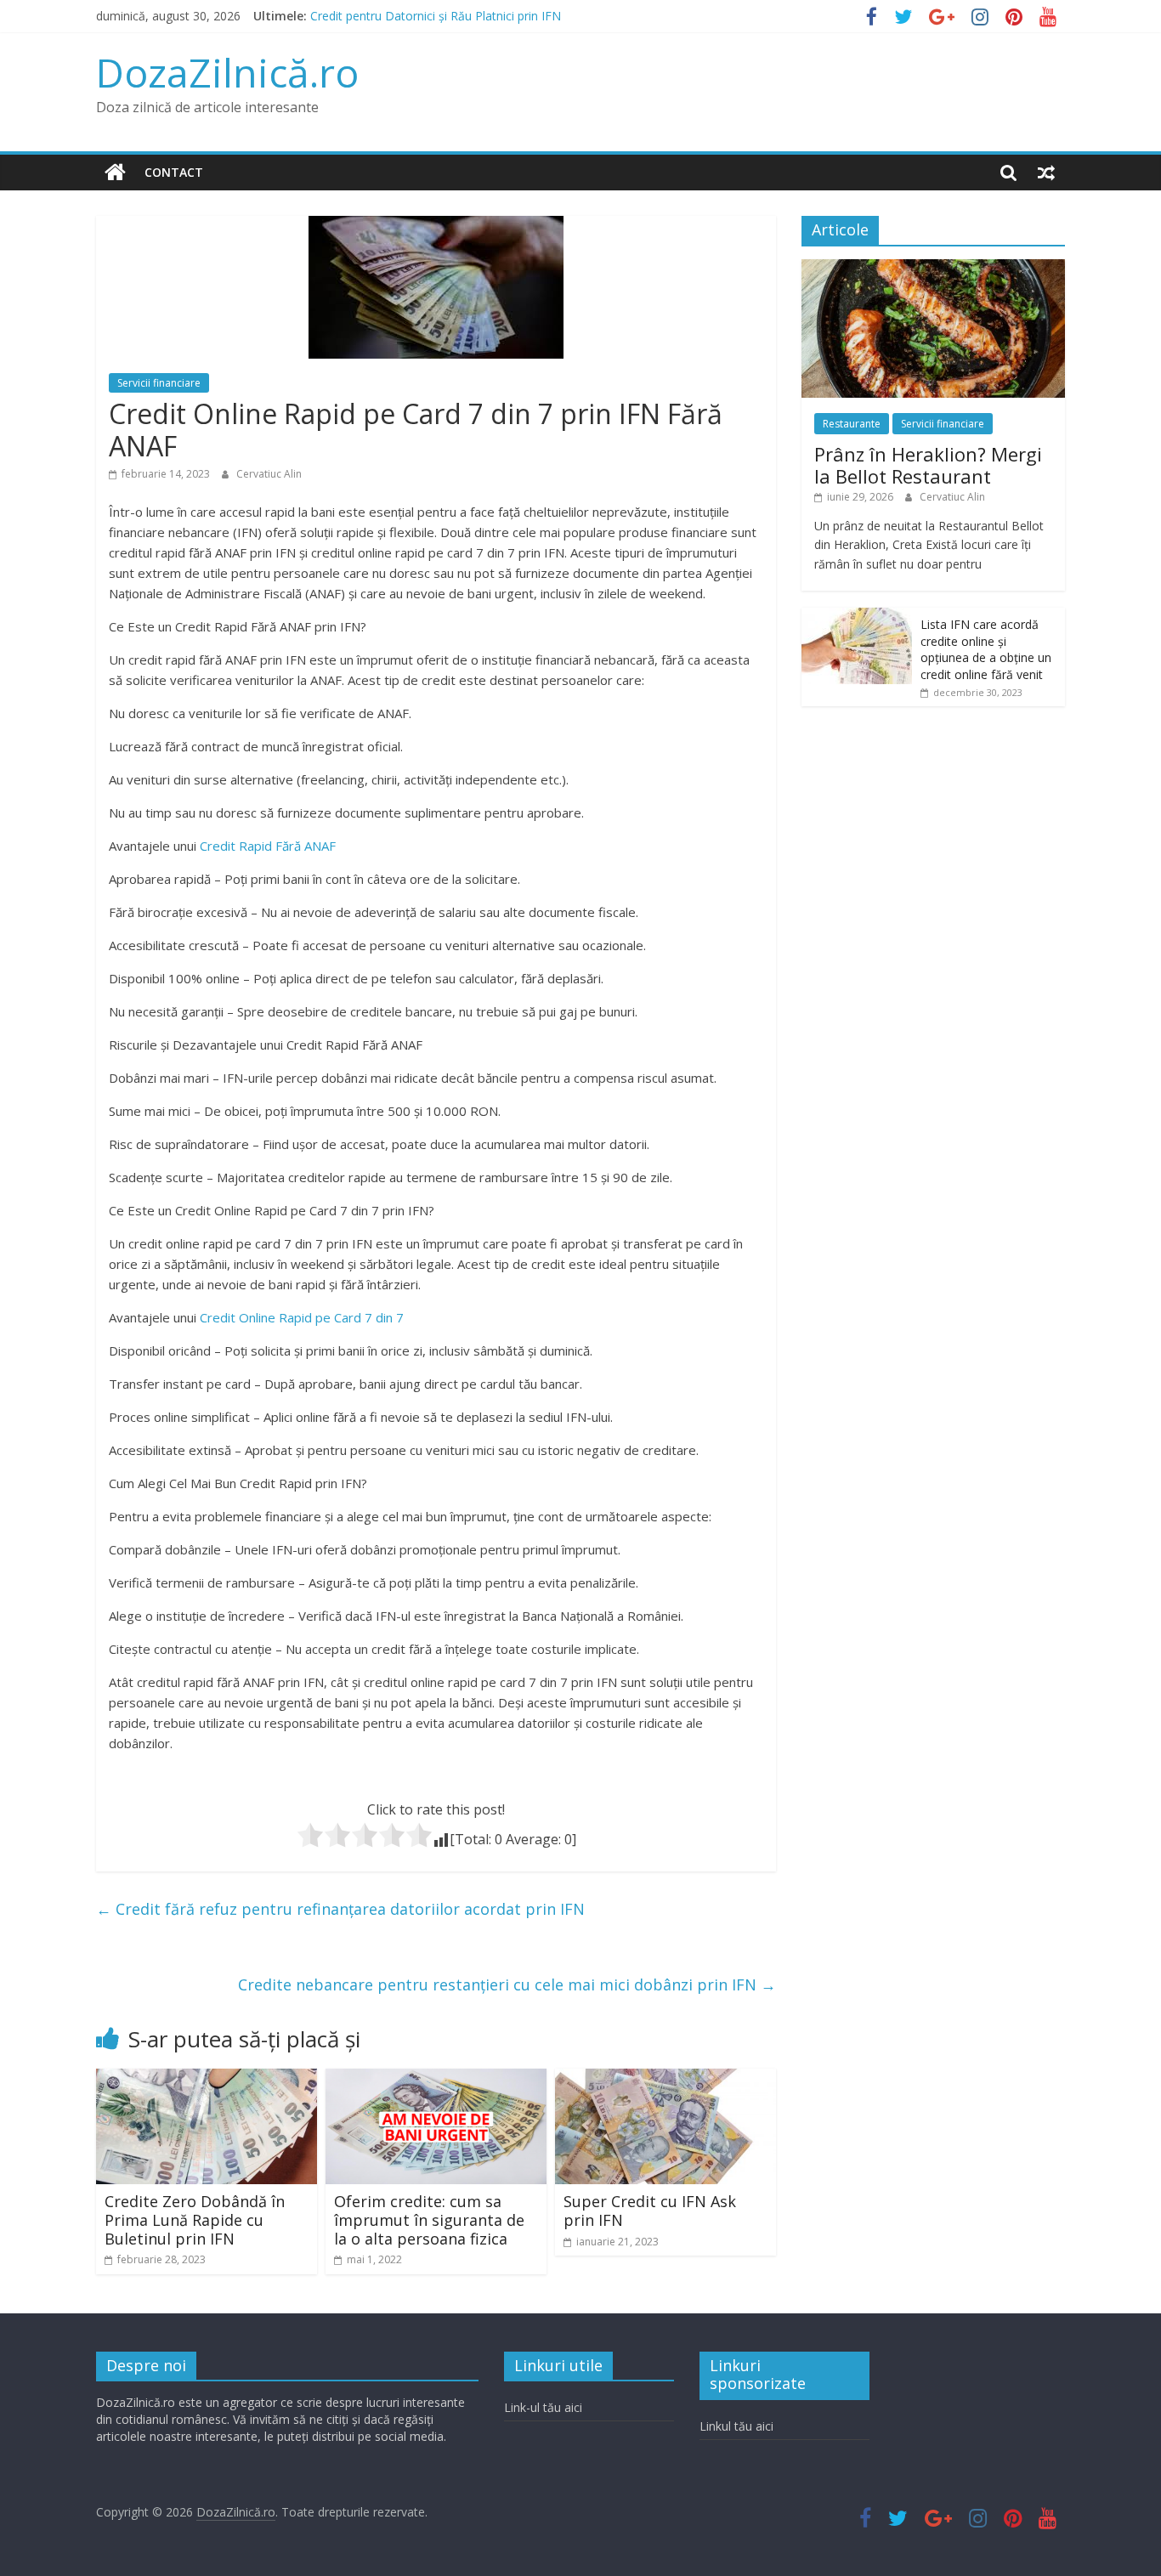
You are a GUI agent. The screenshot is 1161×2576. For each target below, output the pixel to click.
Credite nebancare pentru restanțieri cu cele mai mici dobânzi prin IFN (507, 1984)
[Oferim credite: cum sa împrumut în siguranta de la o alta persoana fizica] (436, 2079)
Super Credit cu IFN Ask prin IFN (650, 2211)
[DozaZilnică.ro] (115, 173)
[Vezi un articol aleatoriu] (1046, 173)
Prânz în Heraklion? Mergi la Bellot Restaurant (928, 465)
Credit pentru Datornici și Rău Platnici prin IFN (436, 16)
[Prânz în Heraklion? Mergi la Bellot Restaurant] (933, 268)
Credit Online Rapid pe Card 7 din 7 (302, 1317)
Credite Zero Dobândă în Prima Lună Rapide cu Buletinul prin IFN (195, 2219)
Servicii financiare (159, 383)
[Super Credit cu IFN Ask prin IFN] (665, 2079)
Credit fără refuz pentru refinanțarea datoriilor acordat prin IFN (340, 1909)
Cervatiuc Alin (269, 474)
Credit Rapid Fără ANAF (268, 846)
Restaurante (852, 424)
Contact (174, 172)
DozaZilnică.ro (227, 72)
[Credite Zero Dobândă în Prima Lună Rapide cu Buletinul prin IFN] (207, 2079)
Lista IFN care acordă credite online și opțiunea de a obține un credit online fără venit (986, 649)
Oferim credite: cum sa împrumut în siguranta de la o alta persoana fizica (429, 2219)
